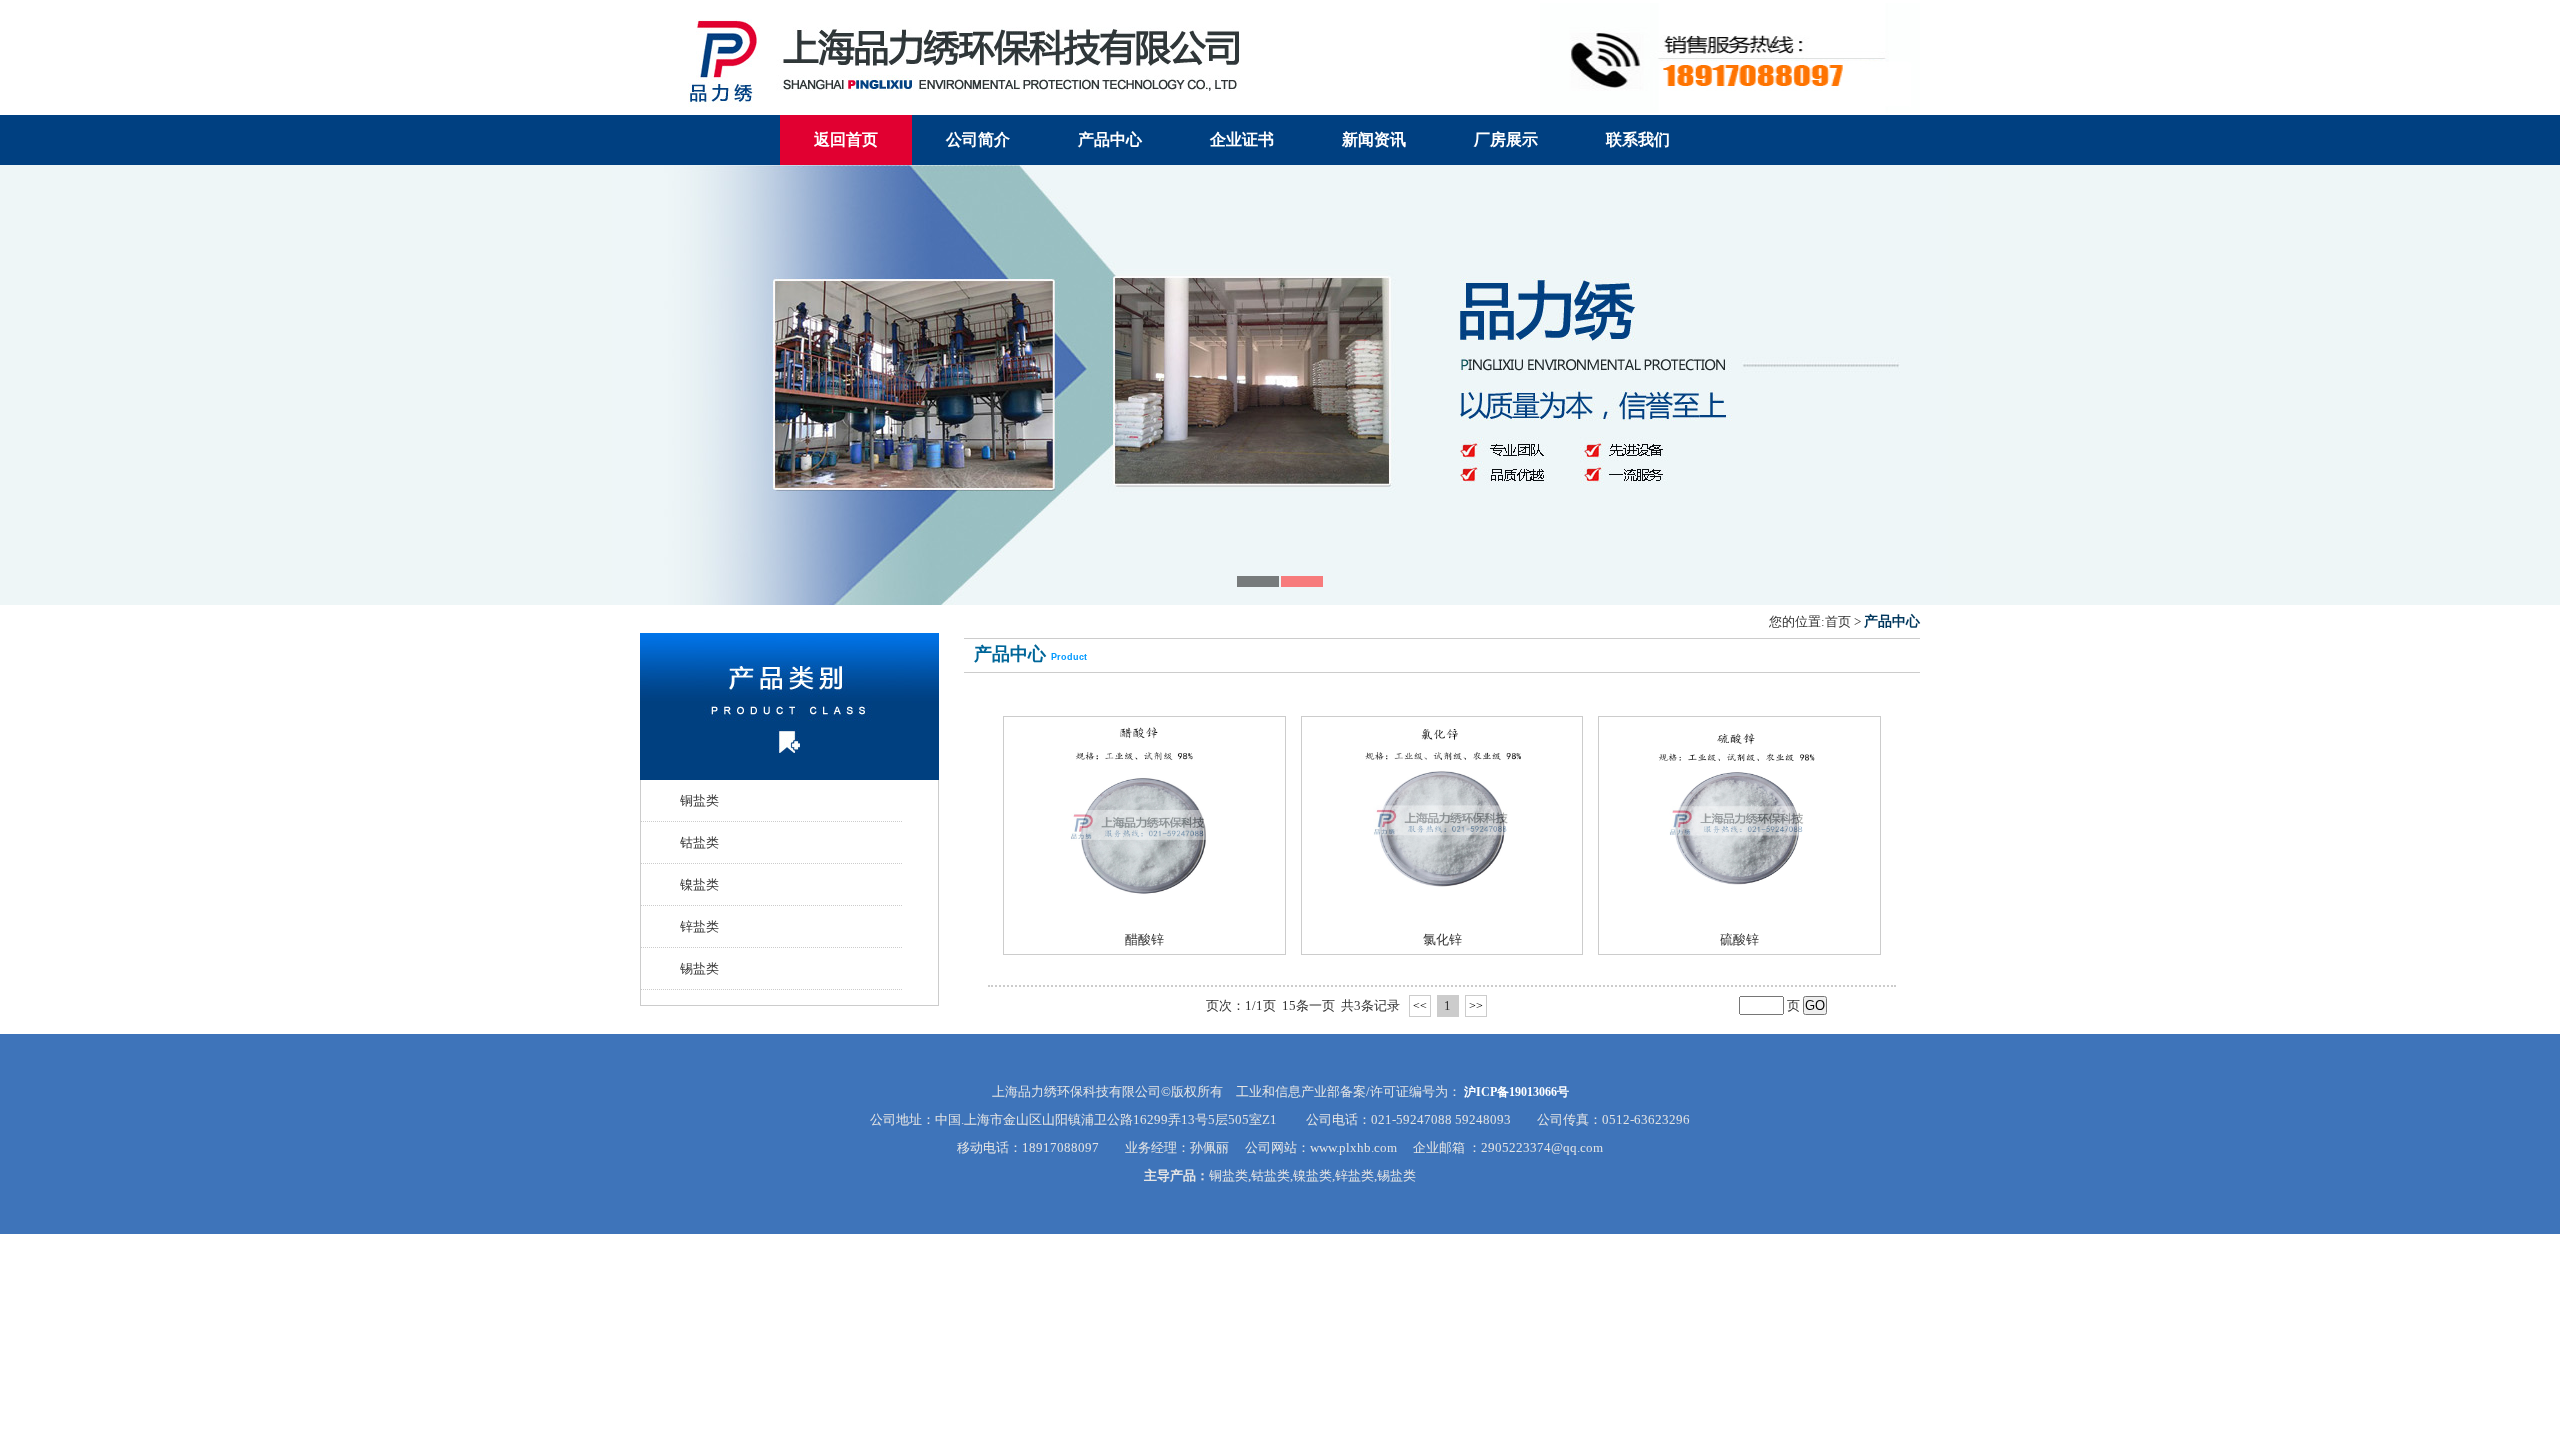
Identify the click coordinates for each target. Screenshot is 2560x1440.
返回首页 (846, 139)
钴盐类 (699, 842)
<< (1420, 1006)
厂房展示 (1506, 139)
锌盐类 (699, 926)
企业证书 (1242, 139)
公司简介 (978, 139)
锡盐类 (699, 968)
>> (1476, 1006)
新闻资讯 (1374, 139)
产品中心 (1110, 139)
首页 (1838, 621)
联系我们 (1638, 139)
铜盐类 (699, 800)
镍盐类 (699, 884)
